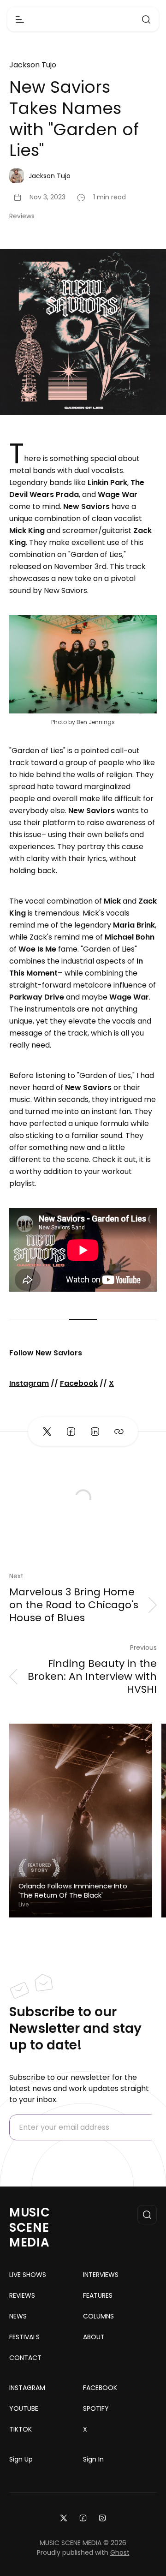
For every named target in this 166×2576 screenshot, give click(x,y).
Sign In (93, 2459)
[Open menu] (20, 19)
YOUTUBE (24, 2408)
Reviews (22, 216)
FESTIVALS (24, 2337)
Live (24, 1905)
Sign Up (21, 2459)
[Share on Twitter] (47, 1432)
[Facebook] (83, 2517)
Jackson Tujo (33, 65)
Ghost (120, 2552)
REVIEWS (22, 2295)
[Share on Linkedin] (95, 1432)
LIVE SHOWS (28, 2275)
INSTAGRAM (27, 2388)
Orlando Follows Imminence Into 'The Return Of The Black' (73, 1890)
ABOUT (94, 2337)
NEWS (18, 2316)
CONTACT (25, 2358)
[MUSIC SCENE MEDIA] (83, 20)
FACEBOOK (100, 2388)
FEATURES (98, 2295)
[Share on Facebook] (71, 1432)
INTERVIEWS (101, 2275)
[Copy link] (119, 1432)
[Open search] (146, 19)
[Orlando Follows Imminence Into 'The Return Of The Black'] (81, 1821)
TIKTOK (21, 2429)
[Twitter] (64, 2517)
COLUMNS (98, 2316)
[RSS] (102, 2517)
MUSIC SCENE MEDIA (30, 2228)
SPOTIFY (96, 2408)
